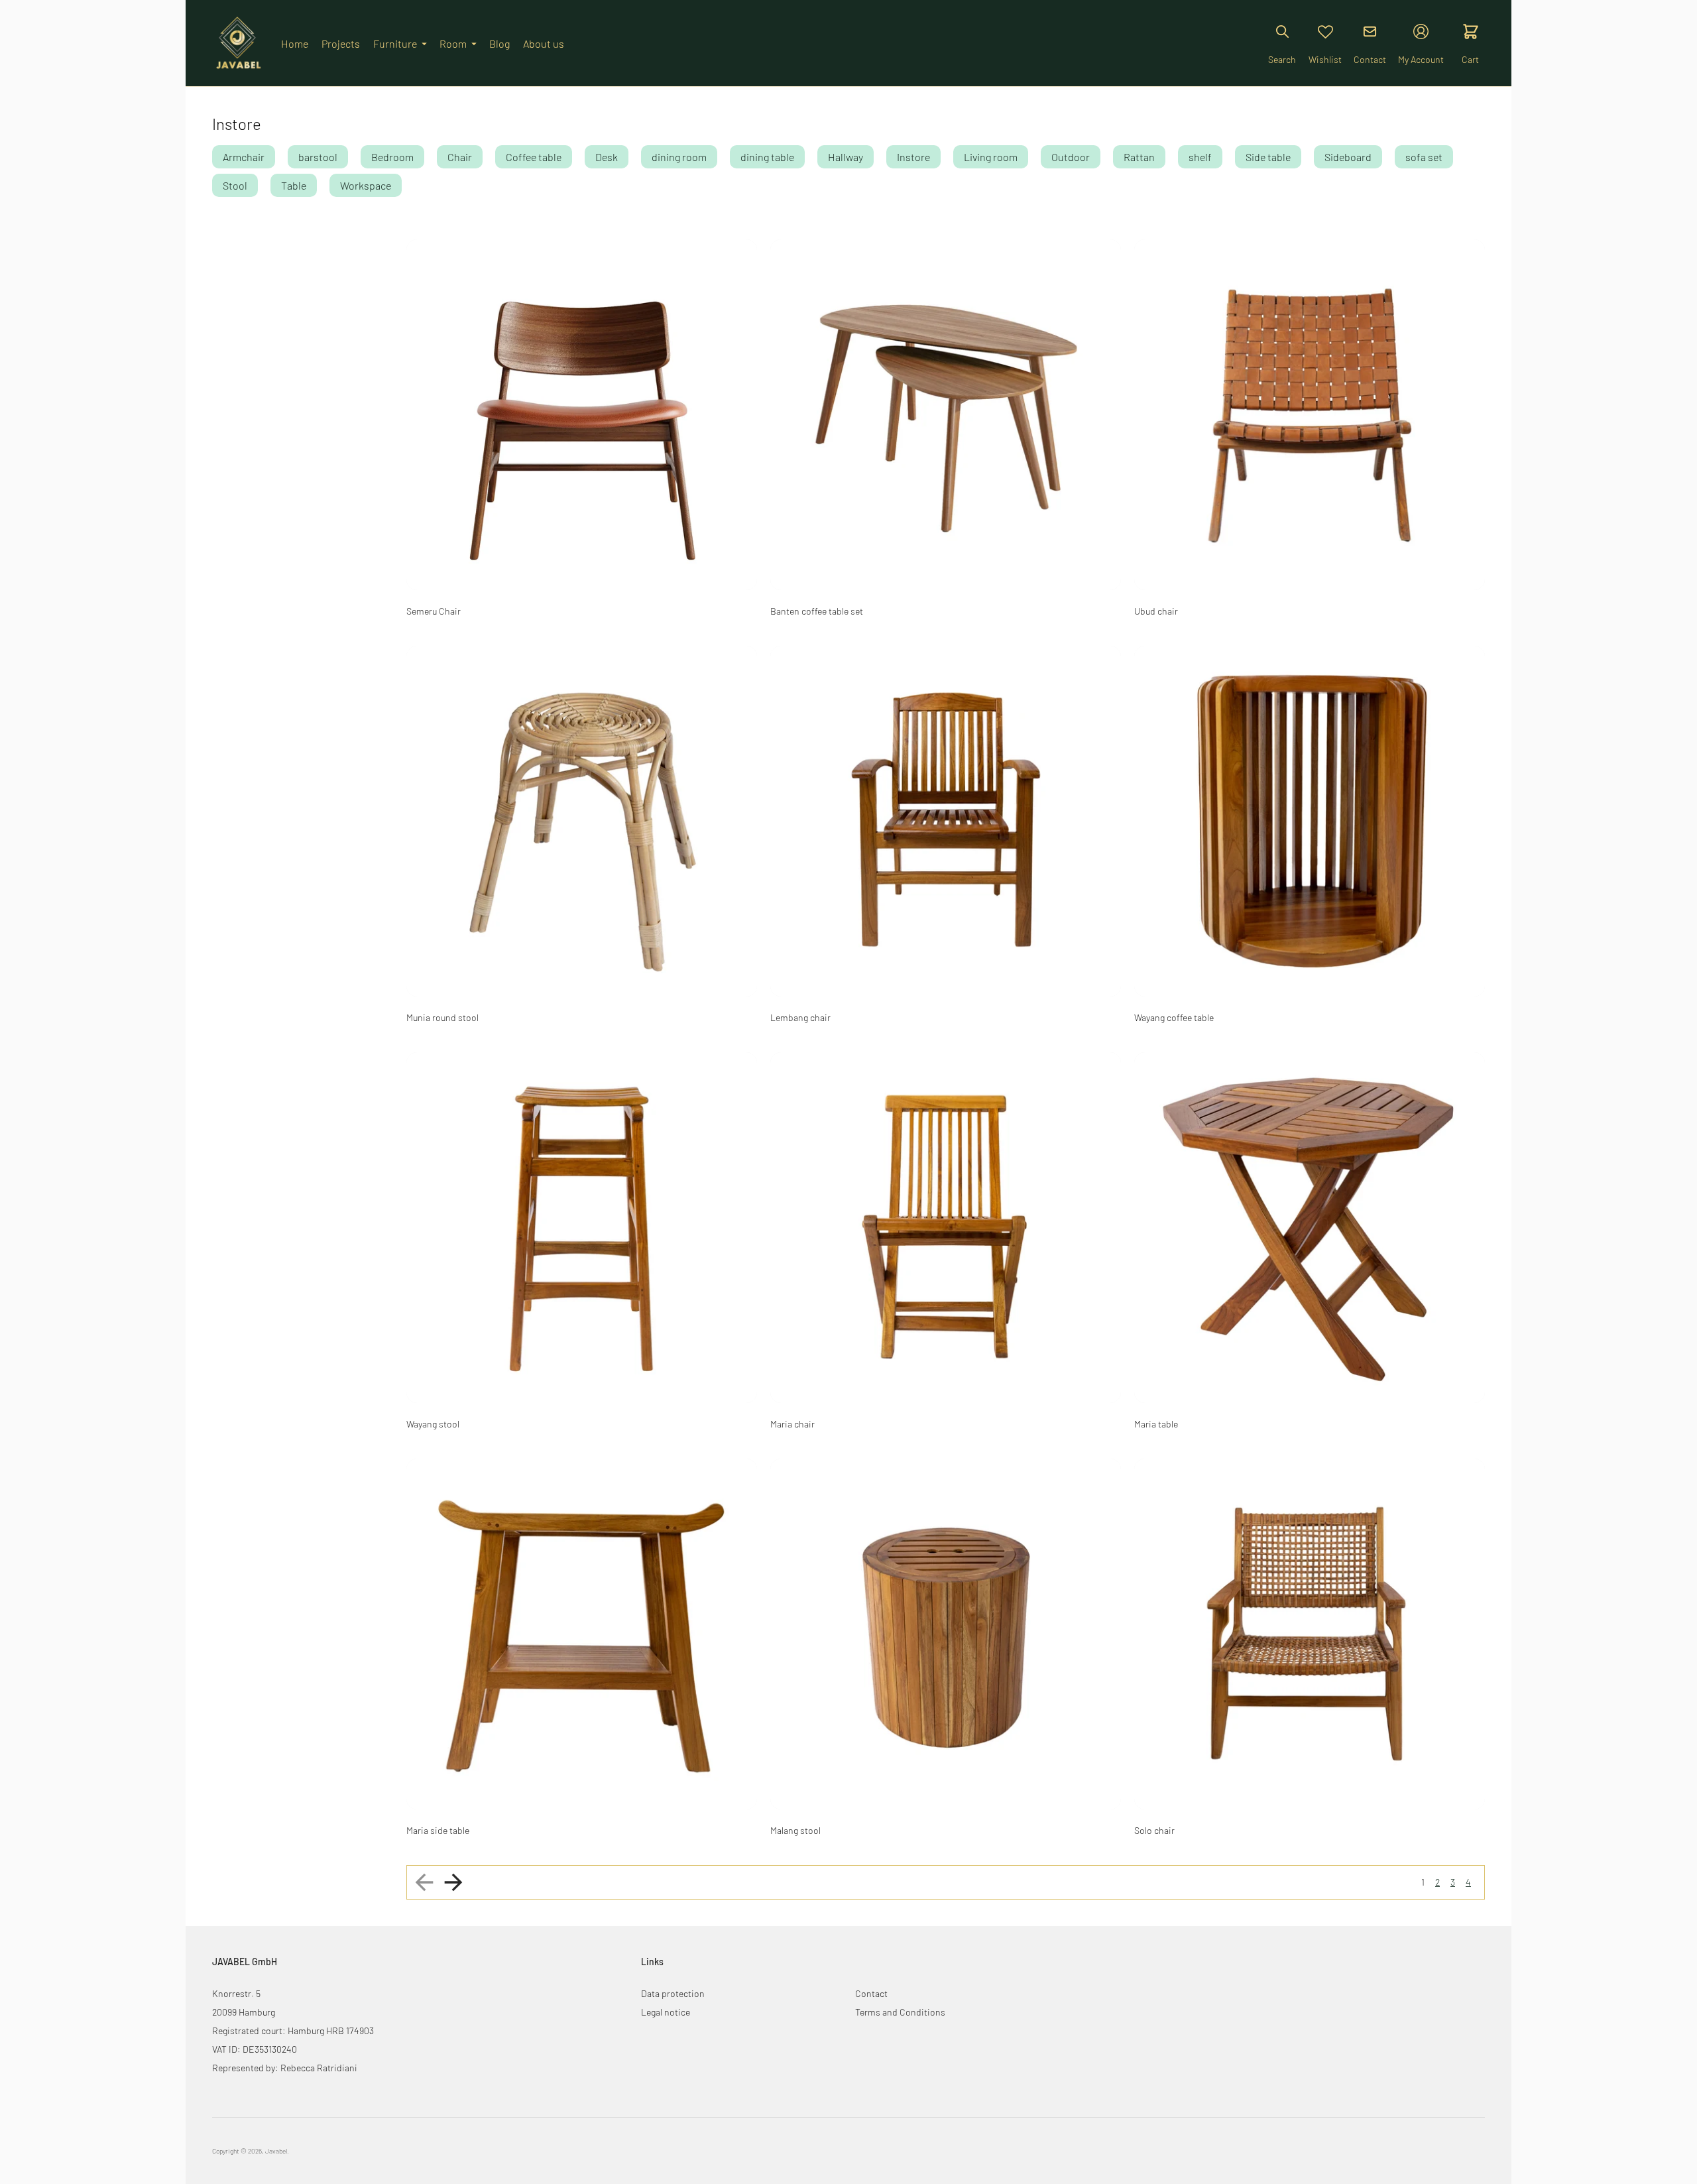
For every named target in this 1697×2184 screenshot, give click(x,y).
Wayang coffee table (1174, 1017)
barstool (318, 157)
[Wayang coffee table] (1310, 821)
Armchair (244, 157)
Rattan (1139, 157)
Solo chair (1154, 1830)
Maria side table (438, 1830)
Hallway (846, 157)
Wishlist (1325, 59)
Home (295, 43)
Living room (991, 157)
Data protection (673, 1993)
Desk (607, 157)
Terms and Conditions (900, 2012)
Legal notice (666, 2012)
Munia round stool (442, 1017)
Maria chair (792, 1424)
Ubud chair (1156, 611)
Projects (341, 43)
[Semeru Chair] (582, 415)
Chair (460, 157)
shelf (1200, 157)
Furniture (395, 43)
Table (294, 185)
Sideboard (1348, 157)
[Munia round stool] (582, 821)
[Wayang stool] (582, 1228)
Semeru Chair (434, 611)
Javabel (276, 2151)
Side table (1268, 157)
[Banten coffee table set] (946, 415)
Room (453, 43)
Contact (871, 1993)
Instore (913, 157)
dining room (679, 157)
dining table (767, 157)
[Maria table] (1310, 1228)
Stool (235, 185)
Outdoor (1071, 157)
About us (544, 43)
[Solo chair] (1310, 1634)
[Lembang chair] (946, 821)
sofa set (1424, 157)
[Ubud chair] (1310, 415)
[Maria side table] (582, 1634)
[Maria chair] (946, 1228)
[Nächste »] (453, 1882)
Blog (499, 43)
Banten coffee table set (817, 611)
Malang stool (795, 1830)
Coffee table (534, 157)
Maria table (1156, 1424)
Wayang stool (433, 1424)
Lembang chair (800, 1017)
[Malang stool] (946, 1634)
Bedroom (392, 157)
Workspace (366, 185)
